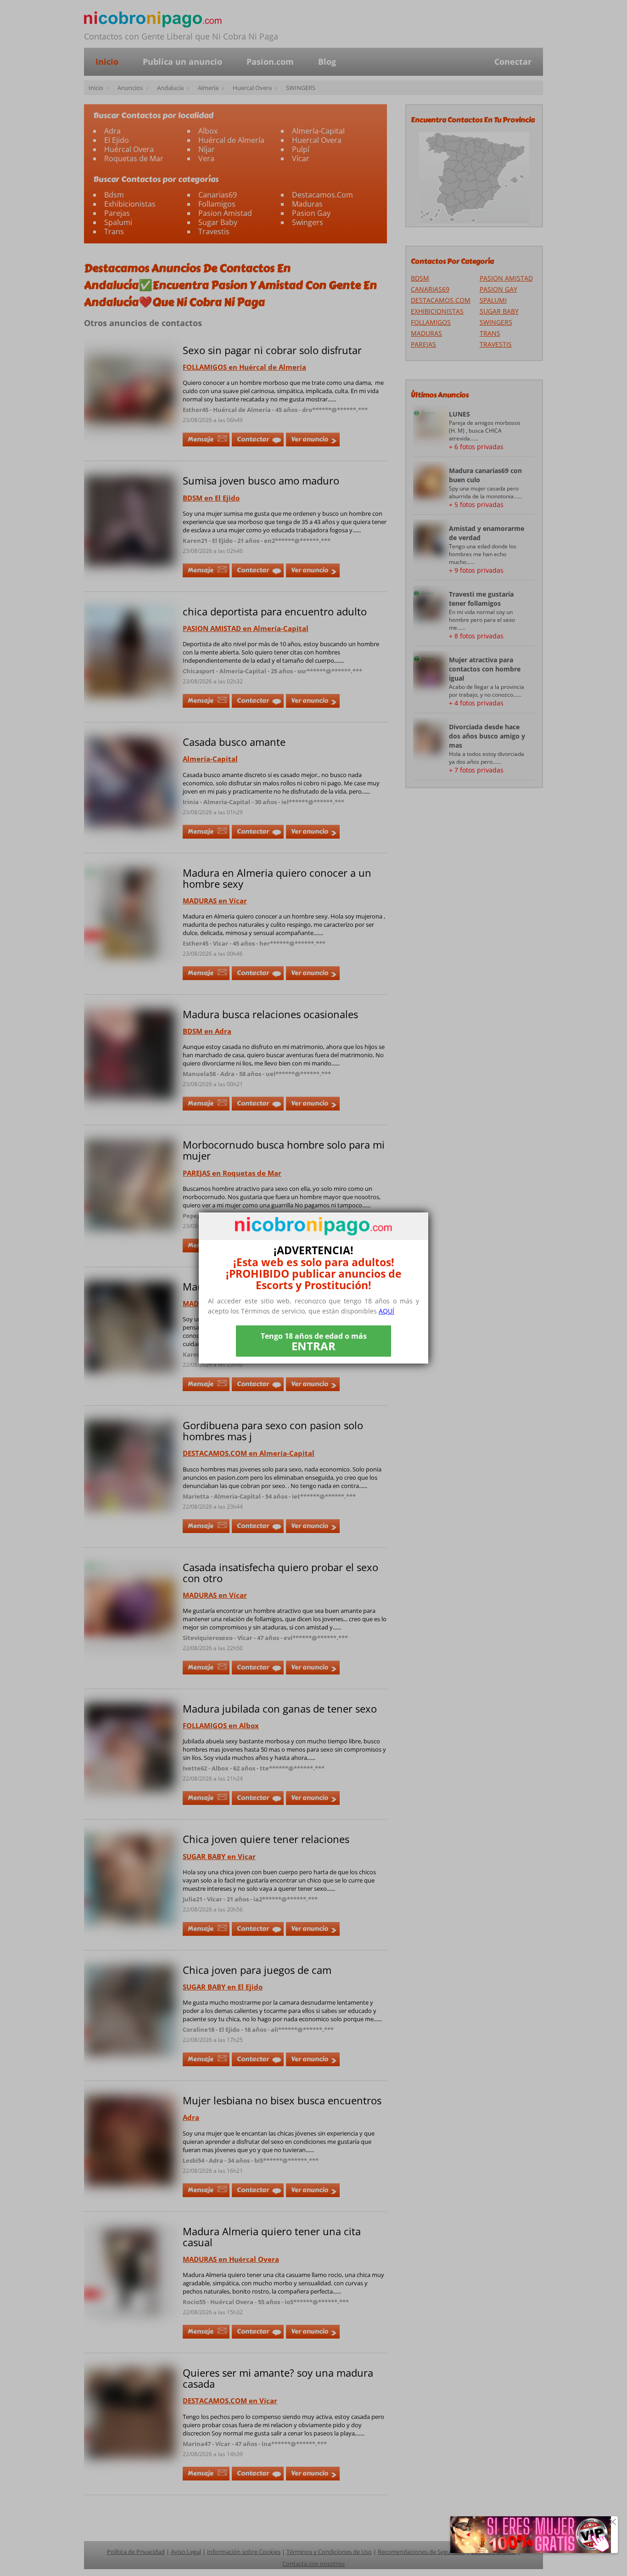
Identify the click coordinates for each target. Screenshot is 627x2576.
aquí (386, 1311)
